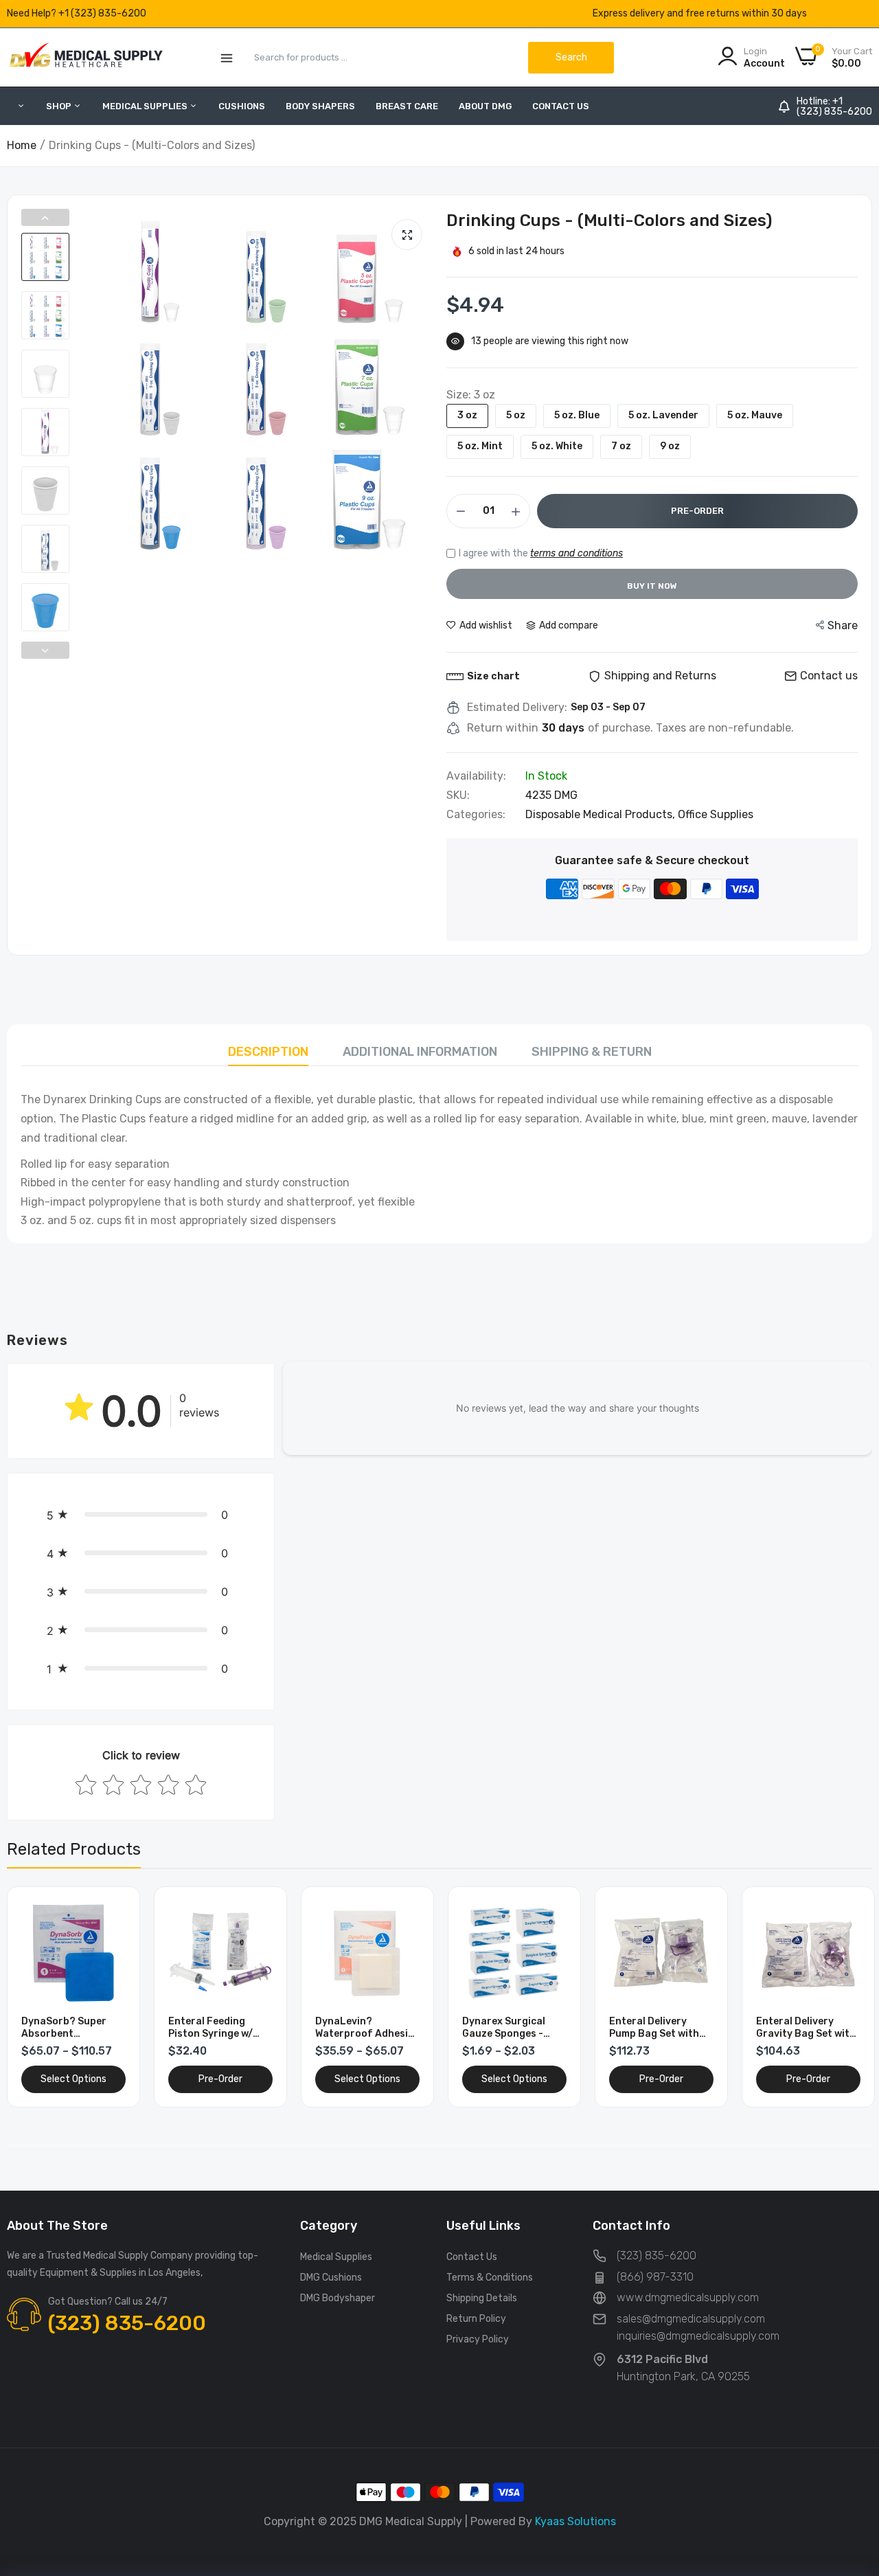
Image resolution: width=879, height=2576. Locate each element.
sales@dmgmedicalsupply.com (691, 2319)
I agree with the (541, 553)
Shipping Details (482, 2298)
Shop (60, 106)
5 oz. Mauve (755, 415)
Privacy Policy (478, 2339)
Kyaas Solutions (575, 2521)
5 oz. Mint (480, 446)
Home (22, 145)
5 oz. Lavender (663, 415)
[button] (141, 1515)
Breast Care (407, 106)
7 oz (621, 446)
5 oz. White (557, 446)
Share (843, 625)
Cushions (242, 106)
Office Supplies (716, 814)
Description (268, 1052)
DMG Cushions (331, 2278)
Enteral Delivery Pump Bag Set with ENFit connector (654, 2028)
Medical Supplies (336, 2257)
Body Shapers (320, 106)
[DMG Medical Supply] (86, 57)
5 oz (516, 415)
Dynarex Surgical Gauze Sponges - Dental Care (504, 2028)
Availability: (476, 776)
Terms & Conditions (490, 2278)
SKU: (458, 795)
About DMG (485, 106)
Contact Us (561, 106)
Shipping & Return (592, 1052)
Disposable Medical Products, (602, 814)
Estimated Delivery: (517, 708)
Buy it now (652, 586)
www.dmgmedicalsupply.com (688, 2297)
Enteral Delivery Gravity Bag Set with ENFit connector (806, 2028)
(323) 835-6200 (834, 112)
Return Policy (476, 2319)
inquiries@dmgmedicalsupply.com (698, 2336)
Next (45, 650)
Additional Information (420, 1052)
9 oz (670, 446)
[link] (114, 1913)
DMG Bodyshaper (338, 2298)
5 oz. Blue (577, 415)
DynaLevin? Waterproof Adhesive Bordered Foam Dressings (367, 2028)
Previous (45, 217)
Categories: (476, 815)
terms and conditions (577, 553)
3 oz (467, 415)
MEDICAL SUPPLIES (146, 106)
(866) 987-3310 (655, 2277)
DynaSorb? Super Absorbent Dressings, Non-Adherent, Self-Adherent (64, 2028)
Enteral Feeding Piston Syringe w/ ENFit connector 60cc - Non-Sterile (213, 2028)
